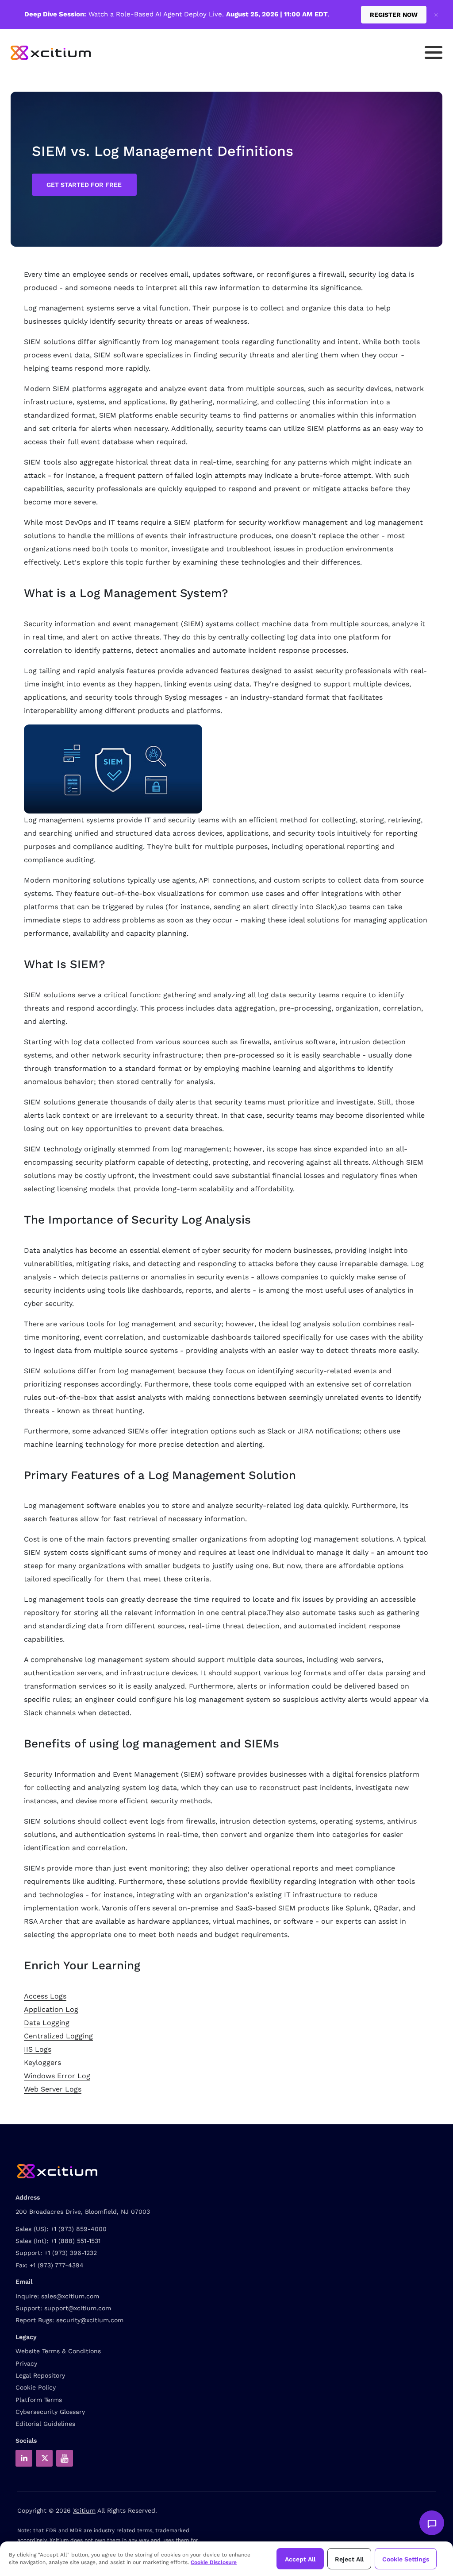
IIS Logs (38, 2049)
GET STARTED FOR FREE (84, 185)
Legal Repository (40, 2375)
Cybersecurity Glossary (50, 2412)
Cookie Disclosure (214, 2562)
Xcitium (84, 2510)
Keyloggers (42, 2063)
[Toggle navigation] (434, 52)
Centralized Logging (58, 2036)
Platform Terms (39, 2400)
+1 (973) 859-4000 (79, 2229)
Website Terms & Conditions (58, 2351)
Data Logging (47, 2023)
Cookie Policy (36, 2387)
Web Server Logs (53, 2089)
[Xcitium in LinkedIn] (24, 2458)
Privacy (26, 2363)
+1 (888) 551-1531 (75, 2241)
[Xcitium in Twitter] (44, 2458)
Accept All (300, 2559)
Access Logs (45, 1996)
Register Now (394, 15)
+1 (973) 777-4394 (57, 2265)
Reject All (349, 2559)
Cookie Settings (406, 2559)
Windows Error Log (57, 2076)
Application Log (51, 2009)
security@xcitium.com (90, 2320)
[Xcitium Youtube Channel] (65, 2458)
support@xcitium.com (78, 2308)
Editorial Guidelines (45, 2424)
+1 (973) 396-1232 (71, 2253)
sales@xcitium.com (70, 2296)
